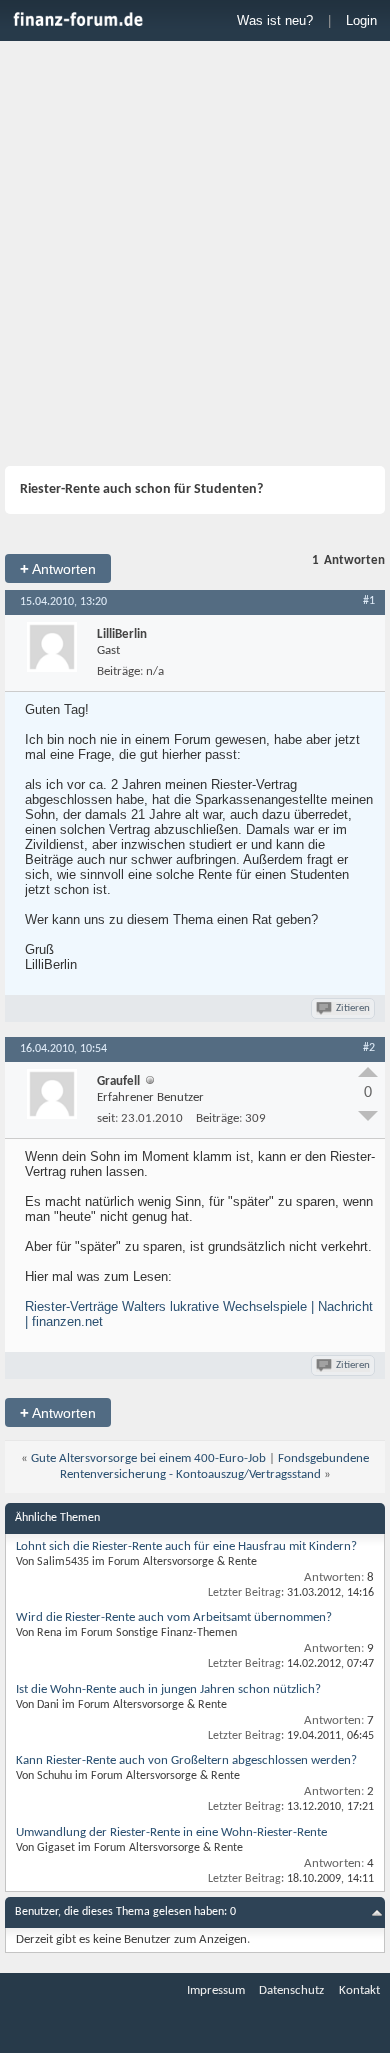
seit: (107, 1118)
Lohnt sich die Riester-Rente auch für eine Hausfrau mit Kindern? (186, 1546)
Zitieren (353, 1008)
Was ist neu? (275, 20)
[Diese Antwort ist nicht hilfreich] (368, 1116)
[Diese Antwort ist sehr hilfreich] (368, 1072)
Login (361, 20)
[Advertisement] (195, 256)
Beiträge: (120, 671)
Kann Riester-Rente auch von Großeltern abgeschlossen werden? (186, 1760)
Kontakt (359, 1990)
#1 (369, 601)
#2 (369, 1048)
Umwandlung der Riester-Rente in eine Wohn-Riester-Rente (171, 1832)
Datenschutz (291, 1990)
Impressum (216, 1990)
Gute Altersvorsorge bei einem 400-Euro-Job (148, 1458)
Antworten (58, 568)
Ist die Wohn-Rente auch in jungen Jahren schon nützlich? (168, 1689)
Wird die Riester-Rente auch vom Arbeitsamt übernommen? (174, 1617)
